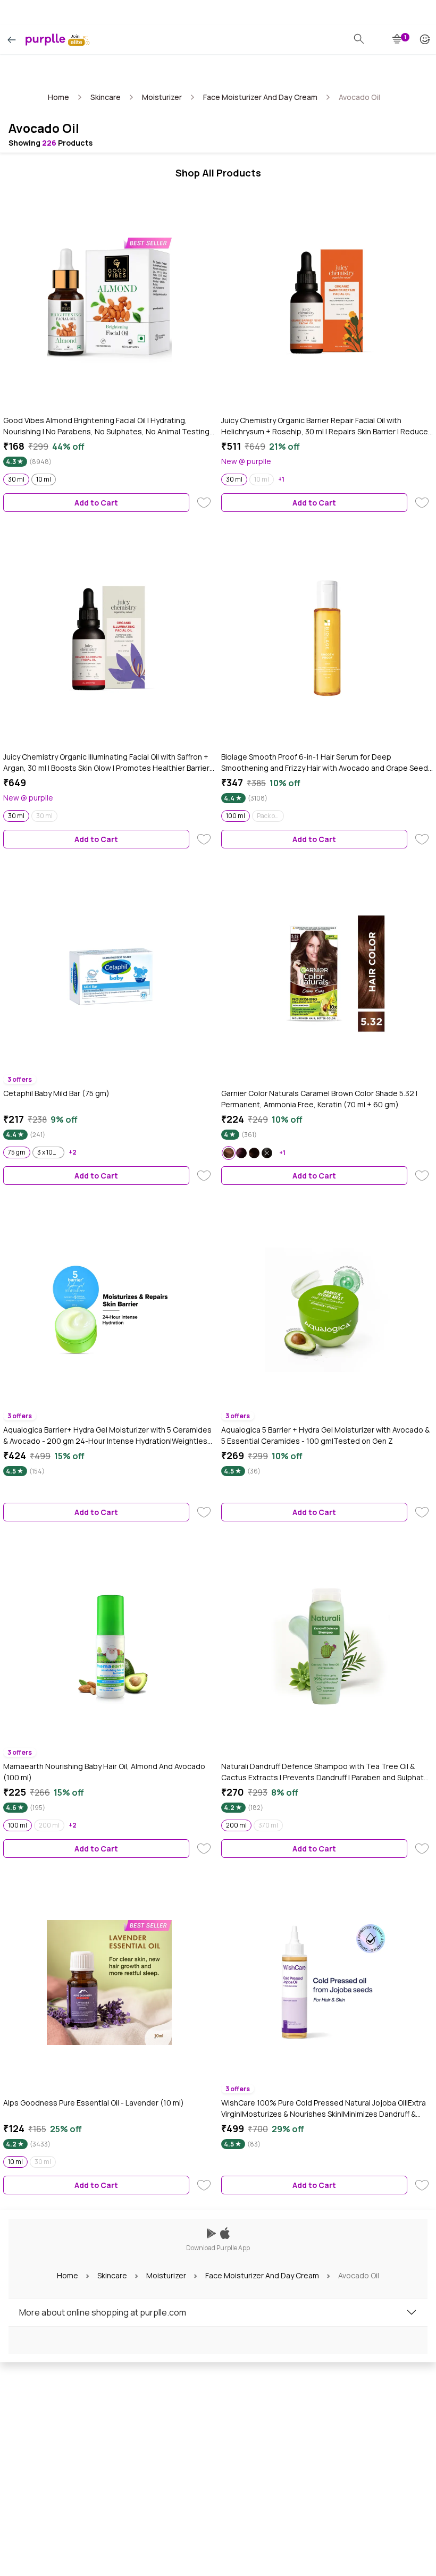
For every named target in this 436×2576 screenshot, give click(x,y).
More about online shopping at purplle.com (103, 2312)
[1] (398, 39)
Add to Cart (96, 503)
